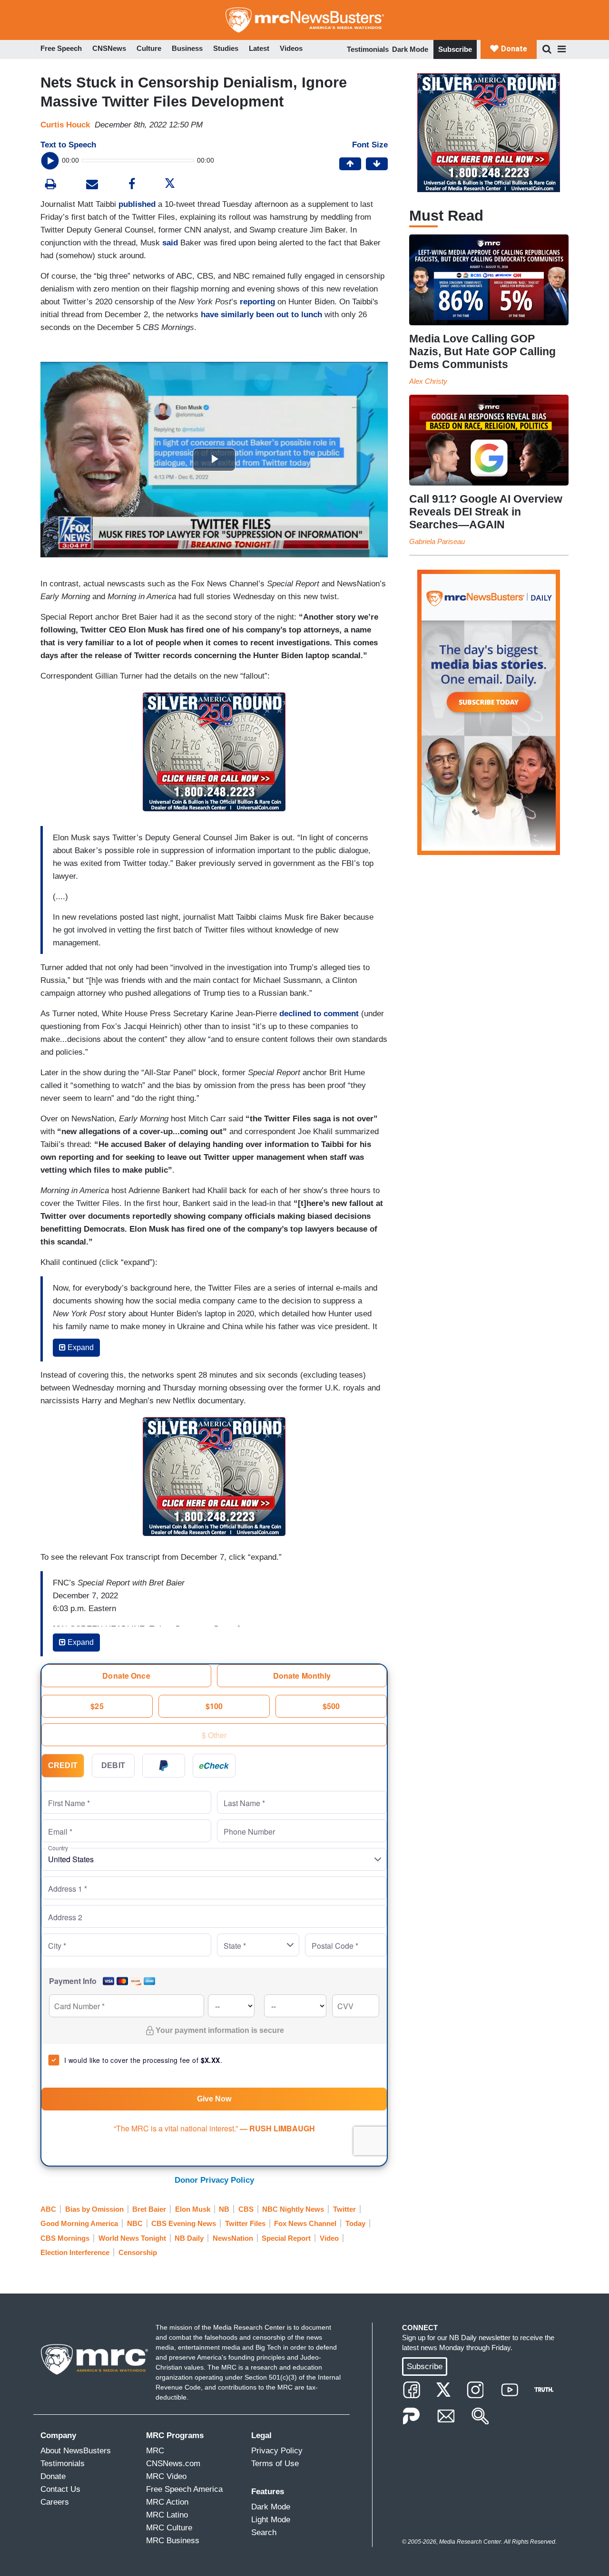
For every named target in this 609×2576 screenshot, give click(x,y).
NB (224, 2209)
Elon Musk (193, 2209)
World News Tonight (132, 2238)
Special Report (286, 2238)
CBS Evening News (184, 2223)
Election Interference (75, 2252)
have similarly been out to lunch (261, 315)
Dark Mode (410, 49)
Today (355, 2223)
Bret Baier (149, 2209)
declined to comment (319, 1014)
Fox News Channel (305, 2223)
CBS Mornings (65, 2238)
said (170, 243)
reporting (257, 302)
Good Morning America (79, 2223)
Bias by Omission (94, 2209)
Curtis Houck (65, 125)
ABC (48, 2209)
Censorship (138, 2252)
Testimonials (368, 49)
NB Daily (189, 2238)
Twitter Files (245, 2223)
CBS (246, 2209)
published (137, 204)
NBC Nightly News (293, 2209)
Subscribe (455, 49)
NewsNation (233, 2238)
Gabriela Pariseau (437, 541)
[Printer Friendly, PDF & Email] (92, 185)
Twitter (344, 2209)
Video (329, 2238)
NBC (135, 2223)
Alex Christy (428, 381)
